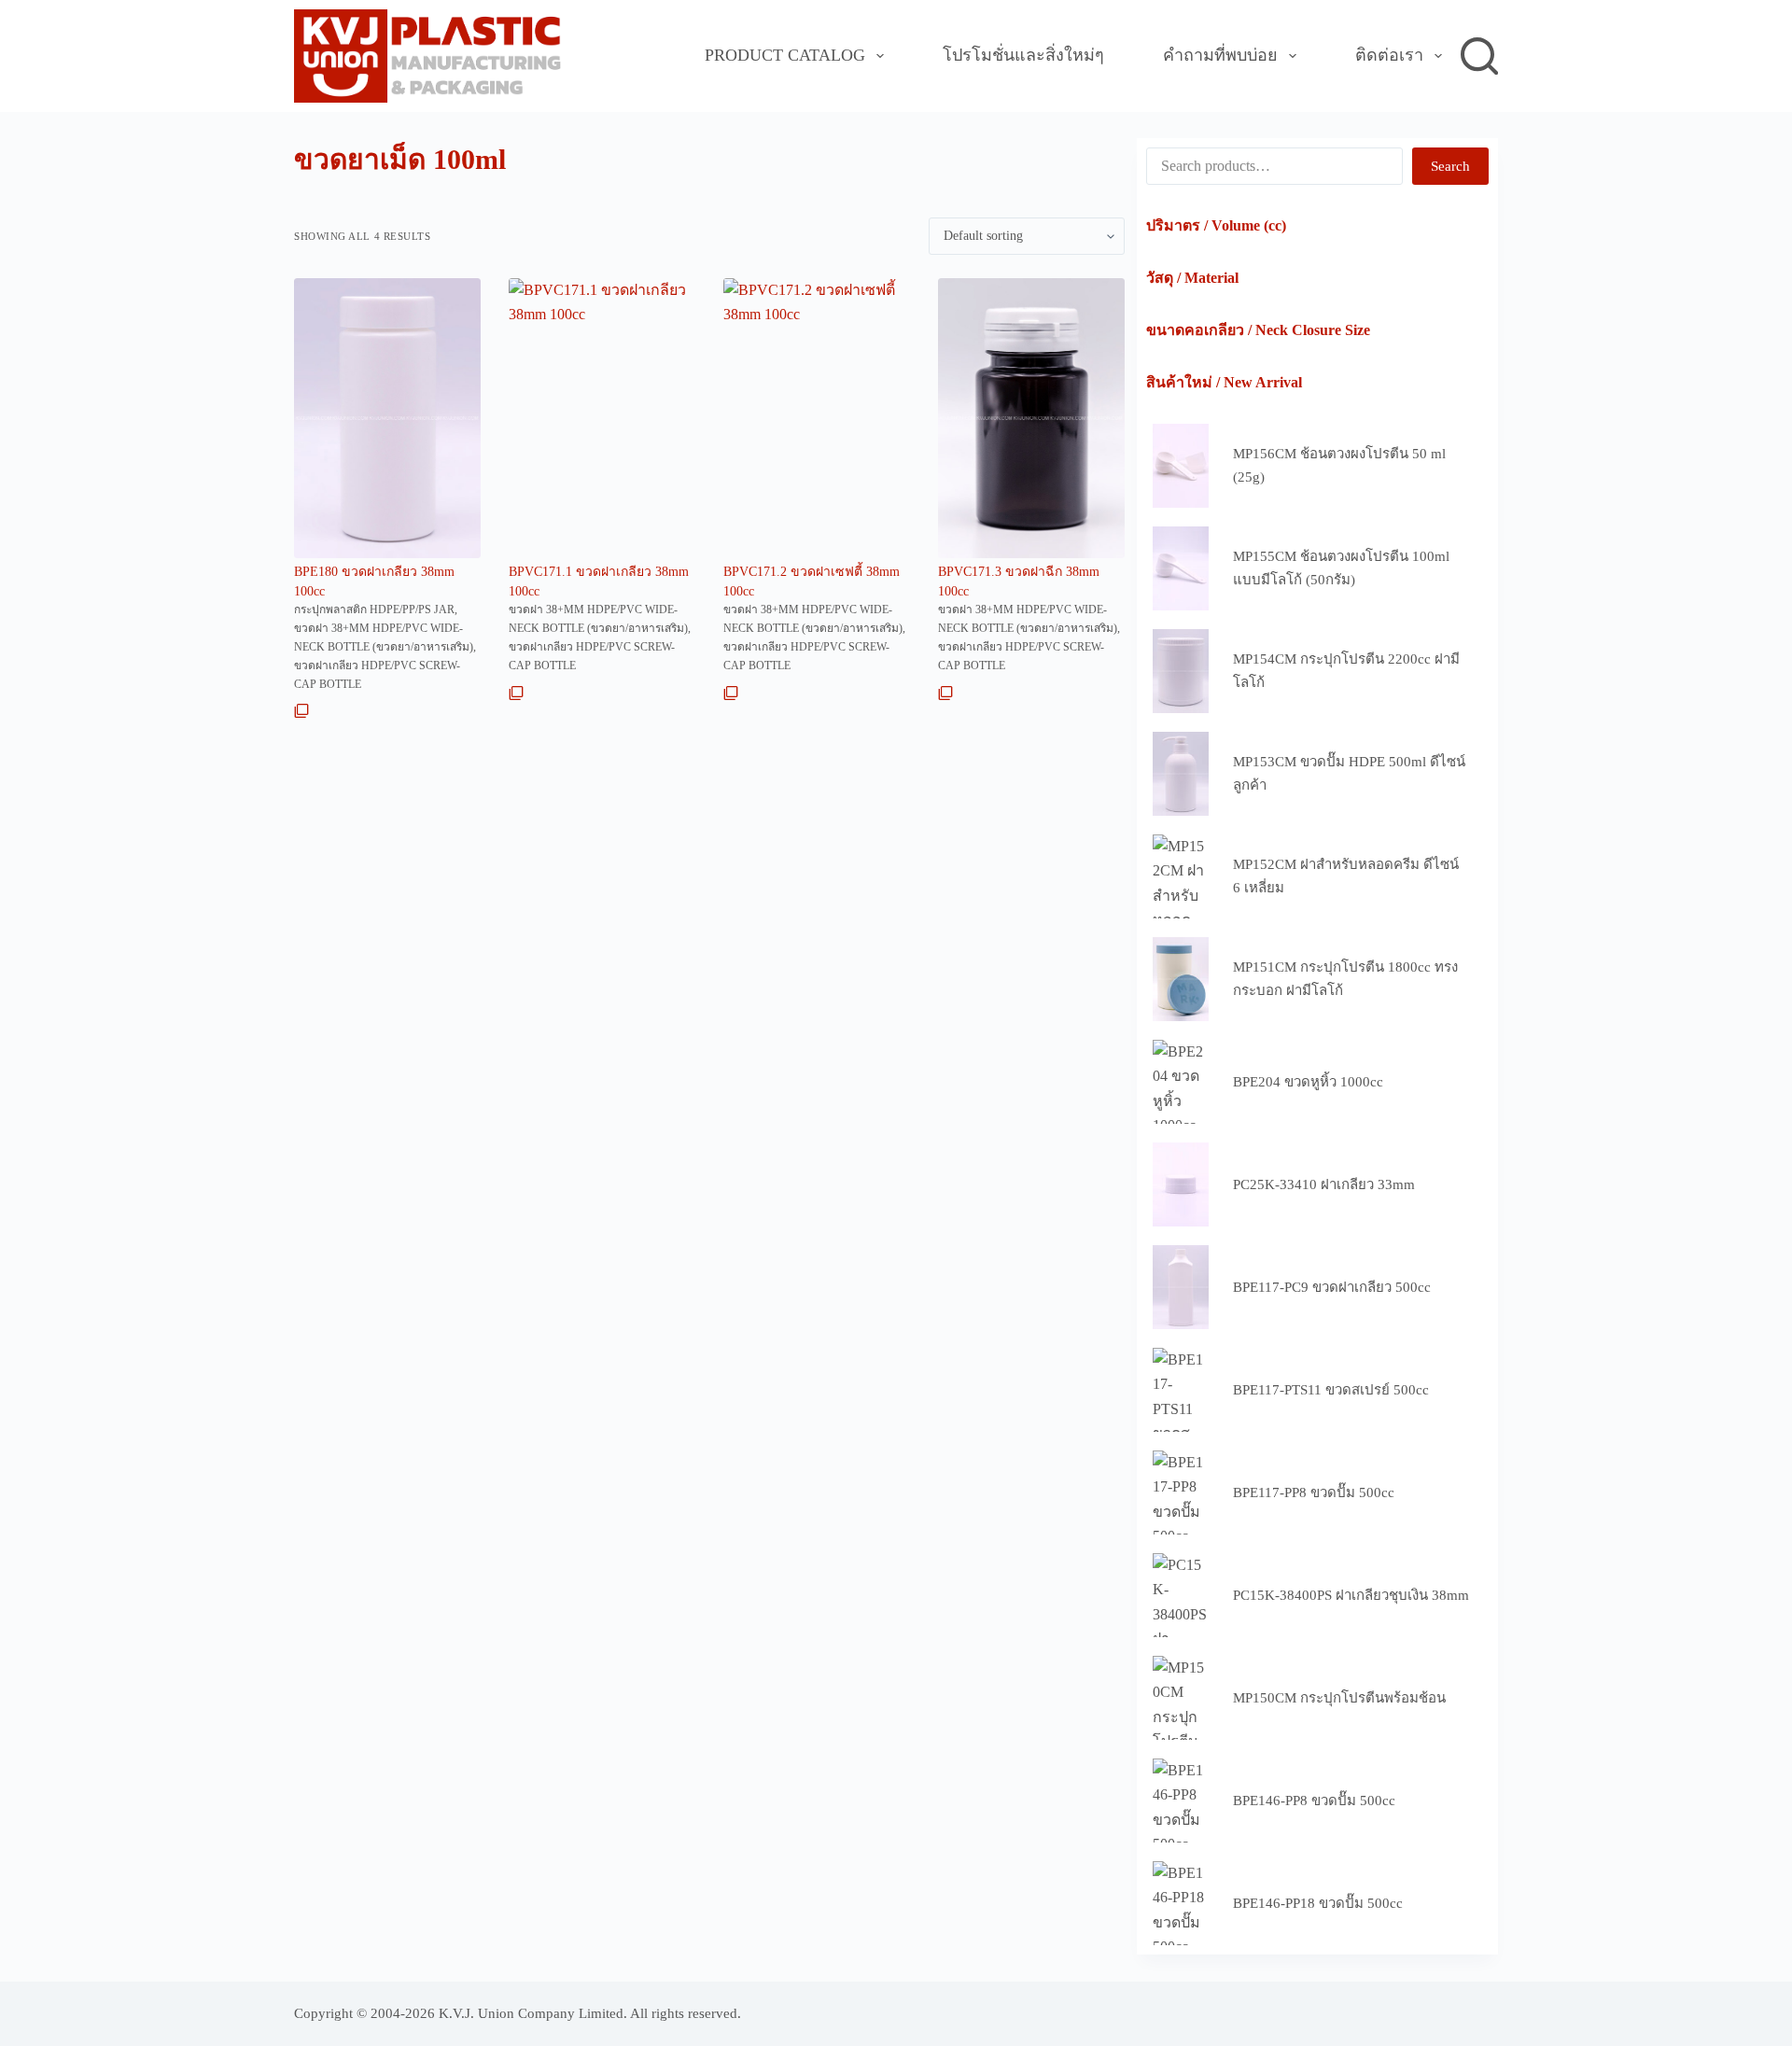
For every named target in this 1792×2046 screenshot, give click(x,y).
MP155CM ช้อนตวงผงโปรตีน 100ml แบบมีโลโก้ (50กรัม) (1341, 568)
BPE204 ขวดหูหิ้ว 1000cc (1308, 1082)
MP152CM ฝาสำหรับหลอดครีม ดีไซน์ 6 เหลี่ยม (1346, 876)
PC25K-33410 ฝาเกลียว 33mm (1324, 1184)
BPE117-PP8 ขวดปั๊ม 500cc (1314, 1492)
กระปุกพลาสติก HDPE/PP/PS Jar (374, 610)
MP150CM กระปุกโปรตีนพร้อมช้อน (1339, 1698)
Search (1450, 166)
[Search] (1479, 56)
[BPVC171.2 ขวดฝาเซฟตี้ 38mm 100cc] (817, 418)
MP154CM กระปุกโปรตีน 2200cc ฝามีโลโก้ (1346, 671)
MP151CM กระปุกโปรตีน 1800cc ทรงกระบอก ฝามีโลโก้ (1345, 979)
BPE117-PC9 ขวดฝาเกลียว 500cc (1332, 1287)
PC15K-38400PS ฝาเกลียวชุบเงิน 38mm (1351, 1595)
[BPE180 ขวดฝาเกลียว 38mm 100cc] (387, 418)
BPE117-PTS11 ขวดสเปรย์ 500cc (1331, 1390)
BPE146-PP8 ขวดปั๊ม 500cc (1314, 1801)
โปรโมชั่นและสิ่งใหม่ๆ (1023, 55)
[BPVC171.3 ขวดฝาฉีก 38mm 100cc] (1031, 418)
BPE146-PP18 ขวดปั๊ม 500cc (1318, 1903)
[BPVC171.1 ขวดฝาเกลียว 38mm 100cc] (602, 418)
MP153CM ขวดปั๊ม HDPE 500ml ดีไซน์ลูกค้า (1349, 773)
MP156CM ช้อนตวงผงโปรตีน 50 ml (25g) (1339, 465)
